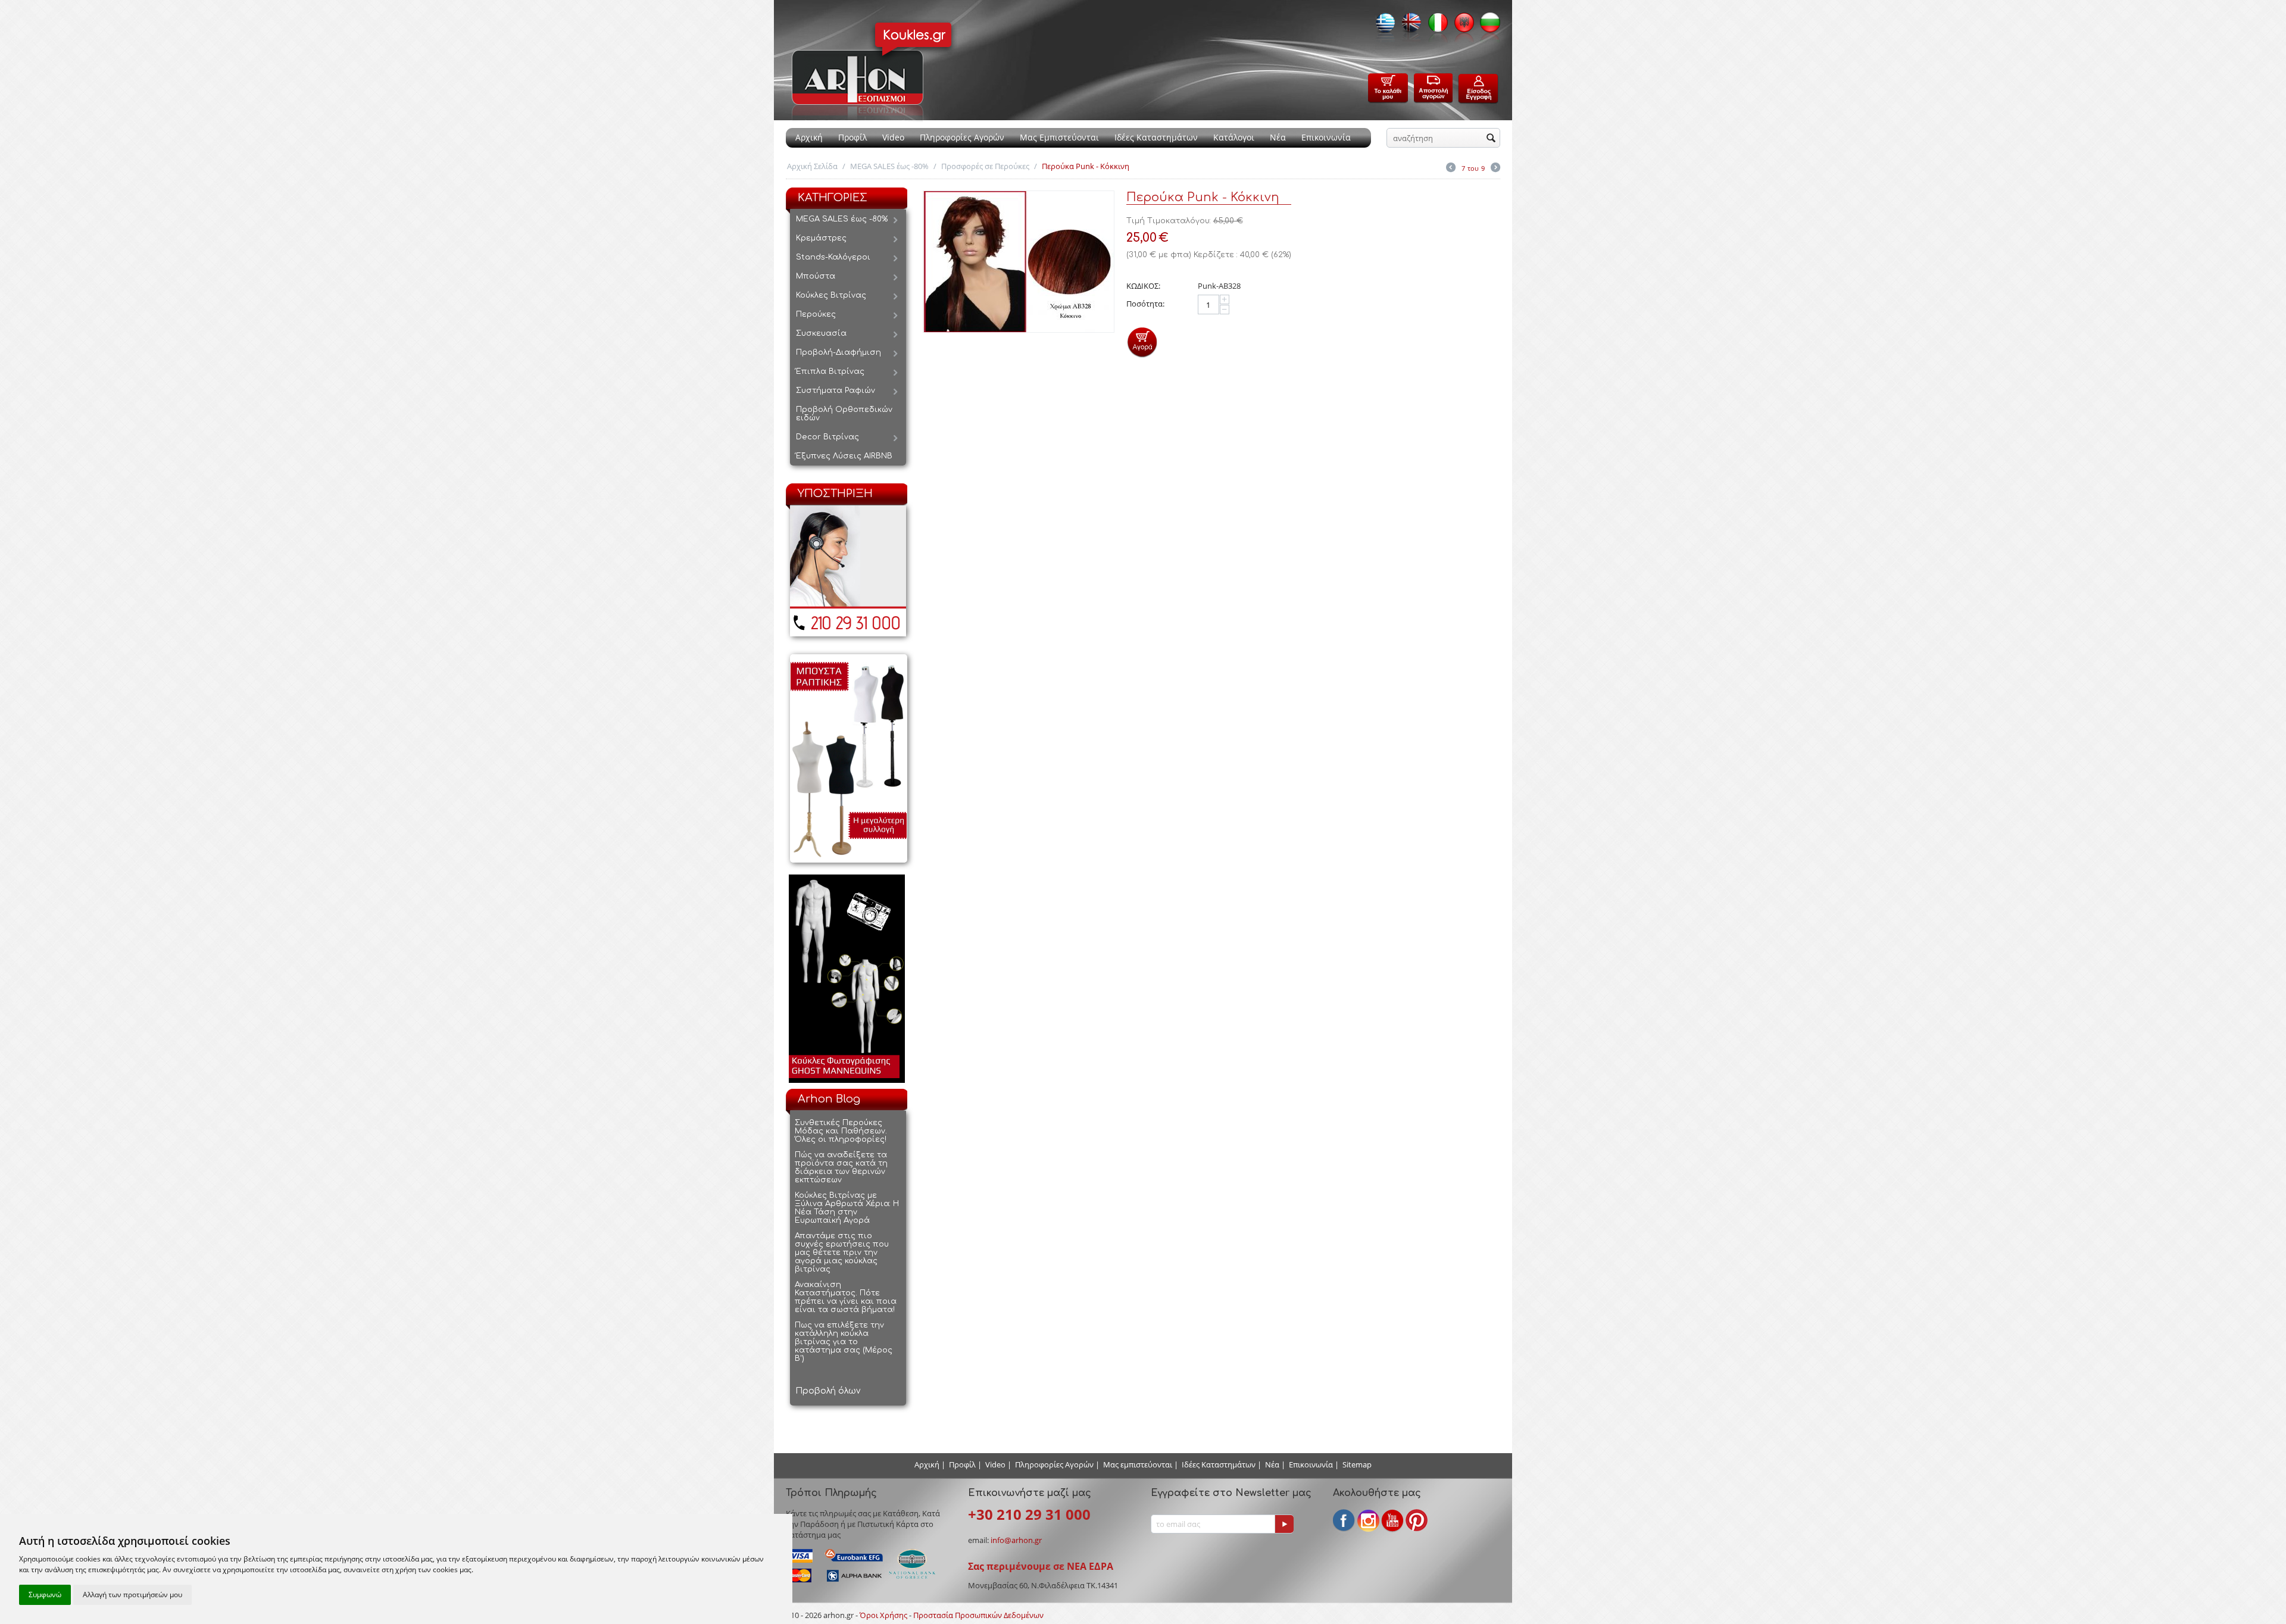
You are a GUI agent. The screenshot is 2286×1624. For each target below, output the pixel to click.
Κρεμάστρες (821, 238)
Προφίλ (852, 137)
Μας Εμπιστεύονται (1059, 137)
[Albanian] (1461, 26)
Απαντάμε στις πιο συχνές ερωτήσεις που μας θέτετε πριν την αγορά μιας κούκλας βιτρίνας (842, 1253)
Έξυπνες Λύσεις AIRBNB (844, 456)
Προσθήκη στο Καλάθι (1142, 342)
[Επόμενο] (1495, 168)
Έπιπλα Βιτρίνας (830, 371)
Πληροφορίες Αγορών (962, 137)
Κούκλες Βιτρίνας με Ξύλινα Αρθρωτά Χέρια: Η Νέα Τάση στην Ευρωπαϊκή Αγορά (847, 1208)
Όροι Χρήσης (883, 1615)
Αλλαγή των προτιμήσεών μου (132, 1595)
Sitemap (1357, 1464)
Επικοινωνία (1326, 137)
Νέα (1278, 137)
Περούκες (816, 314)
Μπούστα (816, 276)
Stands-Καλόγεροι (833, 257)
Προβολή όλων (828, 1391)
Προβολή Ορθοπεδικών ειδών (844, 414)
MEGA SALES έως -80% (889, 166)
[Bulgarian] (1487, 26)
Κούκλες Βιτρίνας (831, 295)
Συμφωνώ (45, 1595)
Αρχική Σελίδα (812, 166)
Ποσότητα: (1145, 304)
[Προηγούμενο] (1451, 168)
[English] (1409, 26)
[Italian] (1435, 26)
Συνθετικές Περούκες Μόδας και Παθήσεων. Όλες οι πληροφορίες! (841, 1131)
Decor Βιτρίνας (827, 437)
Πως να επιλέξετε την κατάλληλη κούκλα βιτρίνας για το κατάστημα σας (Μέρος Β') (844, 1342)
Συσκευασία (821, 333)
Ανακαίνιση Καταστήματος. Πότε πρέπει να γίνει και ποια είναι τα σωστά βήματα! (846, 1297)
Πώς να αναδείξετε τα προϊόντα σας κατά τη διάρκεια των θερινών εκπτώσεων (841, 1167)
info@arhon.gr (1016, 1540)
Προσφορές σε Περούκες (985, 166)
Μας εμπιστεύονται (1138, 1464)
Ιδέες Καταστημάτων (1156, 137)
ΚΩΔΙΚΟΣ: (1143, 286)
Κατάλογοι (1234, 137)
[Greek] (1382, 26)
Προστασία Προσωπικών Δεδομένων (978, 1615)
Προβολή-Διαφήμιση (838, 352)
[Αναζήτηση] (1491, 139)
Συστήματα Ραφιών (836, 391)
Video (893, 137)
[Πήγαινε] (1284, 1524)
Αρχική (809, 137)
